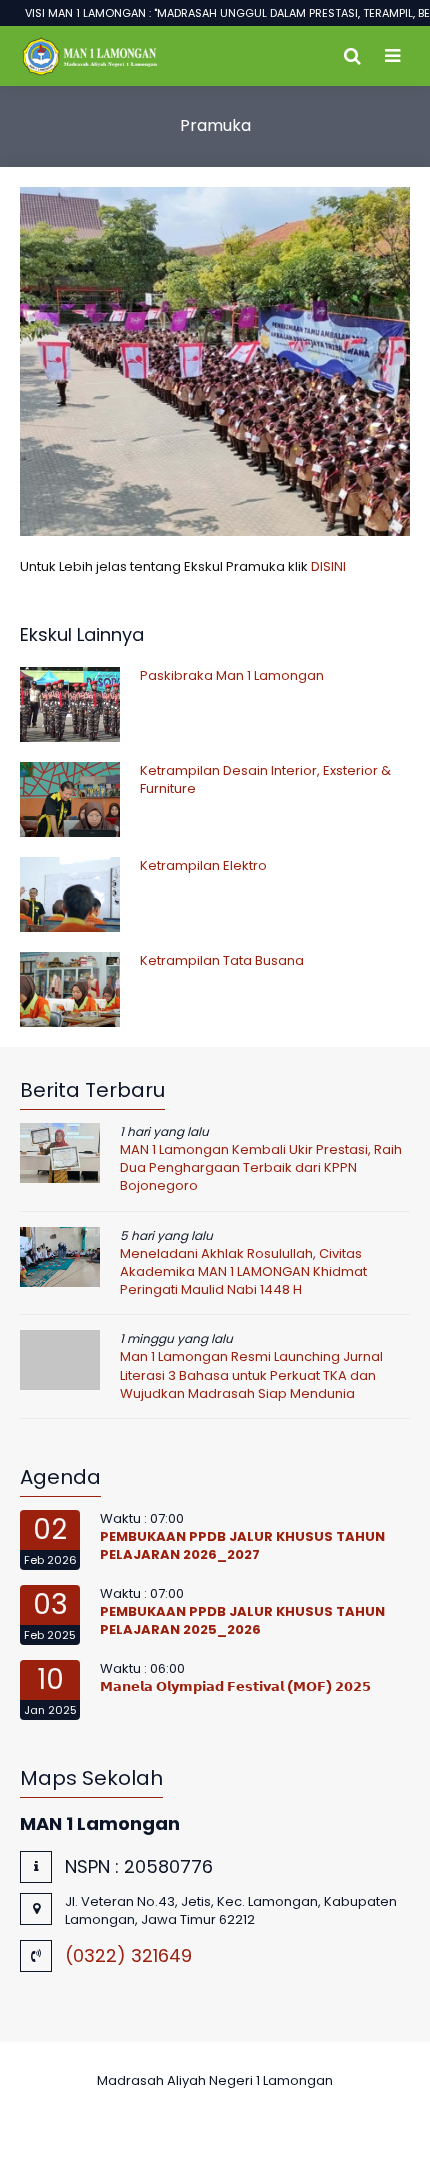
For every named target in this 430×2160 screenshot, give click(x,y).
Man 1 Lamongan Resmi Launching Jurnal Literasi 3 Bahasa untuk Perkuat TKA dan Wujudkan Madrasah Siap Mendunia (251, 1374)
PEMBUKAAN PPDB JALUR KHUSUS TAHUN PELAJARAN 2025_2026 (242, 1620)
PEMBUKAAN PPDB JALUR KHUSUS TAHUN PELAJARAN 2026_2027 (242, 1545)
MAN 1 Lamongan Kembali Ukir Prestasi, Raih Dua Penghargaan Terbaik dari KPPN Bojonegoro (261, 1167)
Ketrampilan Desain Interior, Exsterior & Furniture (265, 779)
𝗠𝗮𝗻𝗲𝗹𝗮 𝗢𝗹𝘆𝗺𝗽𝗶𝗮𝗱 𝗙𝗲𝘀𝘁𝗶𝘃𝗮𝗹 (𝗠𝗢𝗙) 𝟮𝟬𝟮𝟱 (235, 1686)
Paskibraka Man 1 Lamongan (232, 675)
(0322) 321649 (128, 1955)
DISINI (328, 566)
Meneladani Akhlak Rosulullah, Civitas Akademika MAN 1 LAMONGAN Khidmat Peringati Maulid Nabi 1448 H (243, 1271)
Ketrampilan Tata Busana (222, 960)
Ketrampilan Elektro (203, 865)
